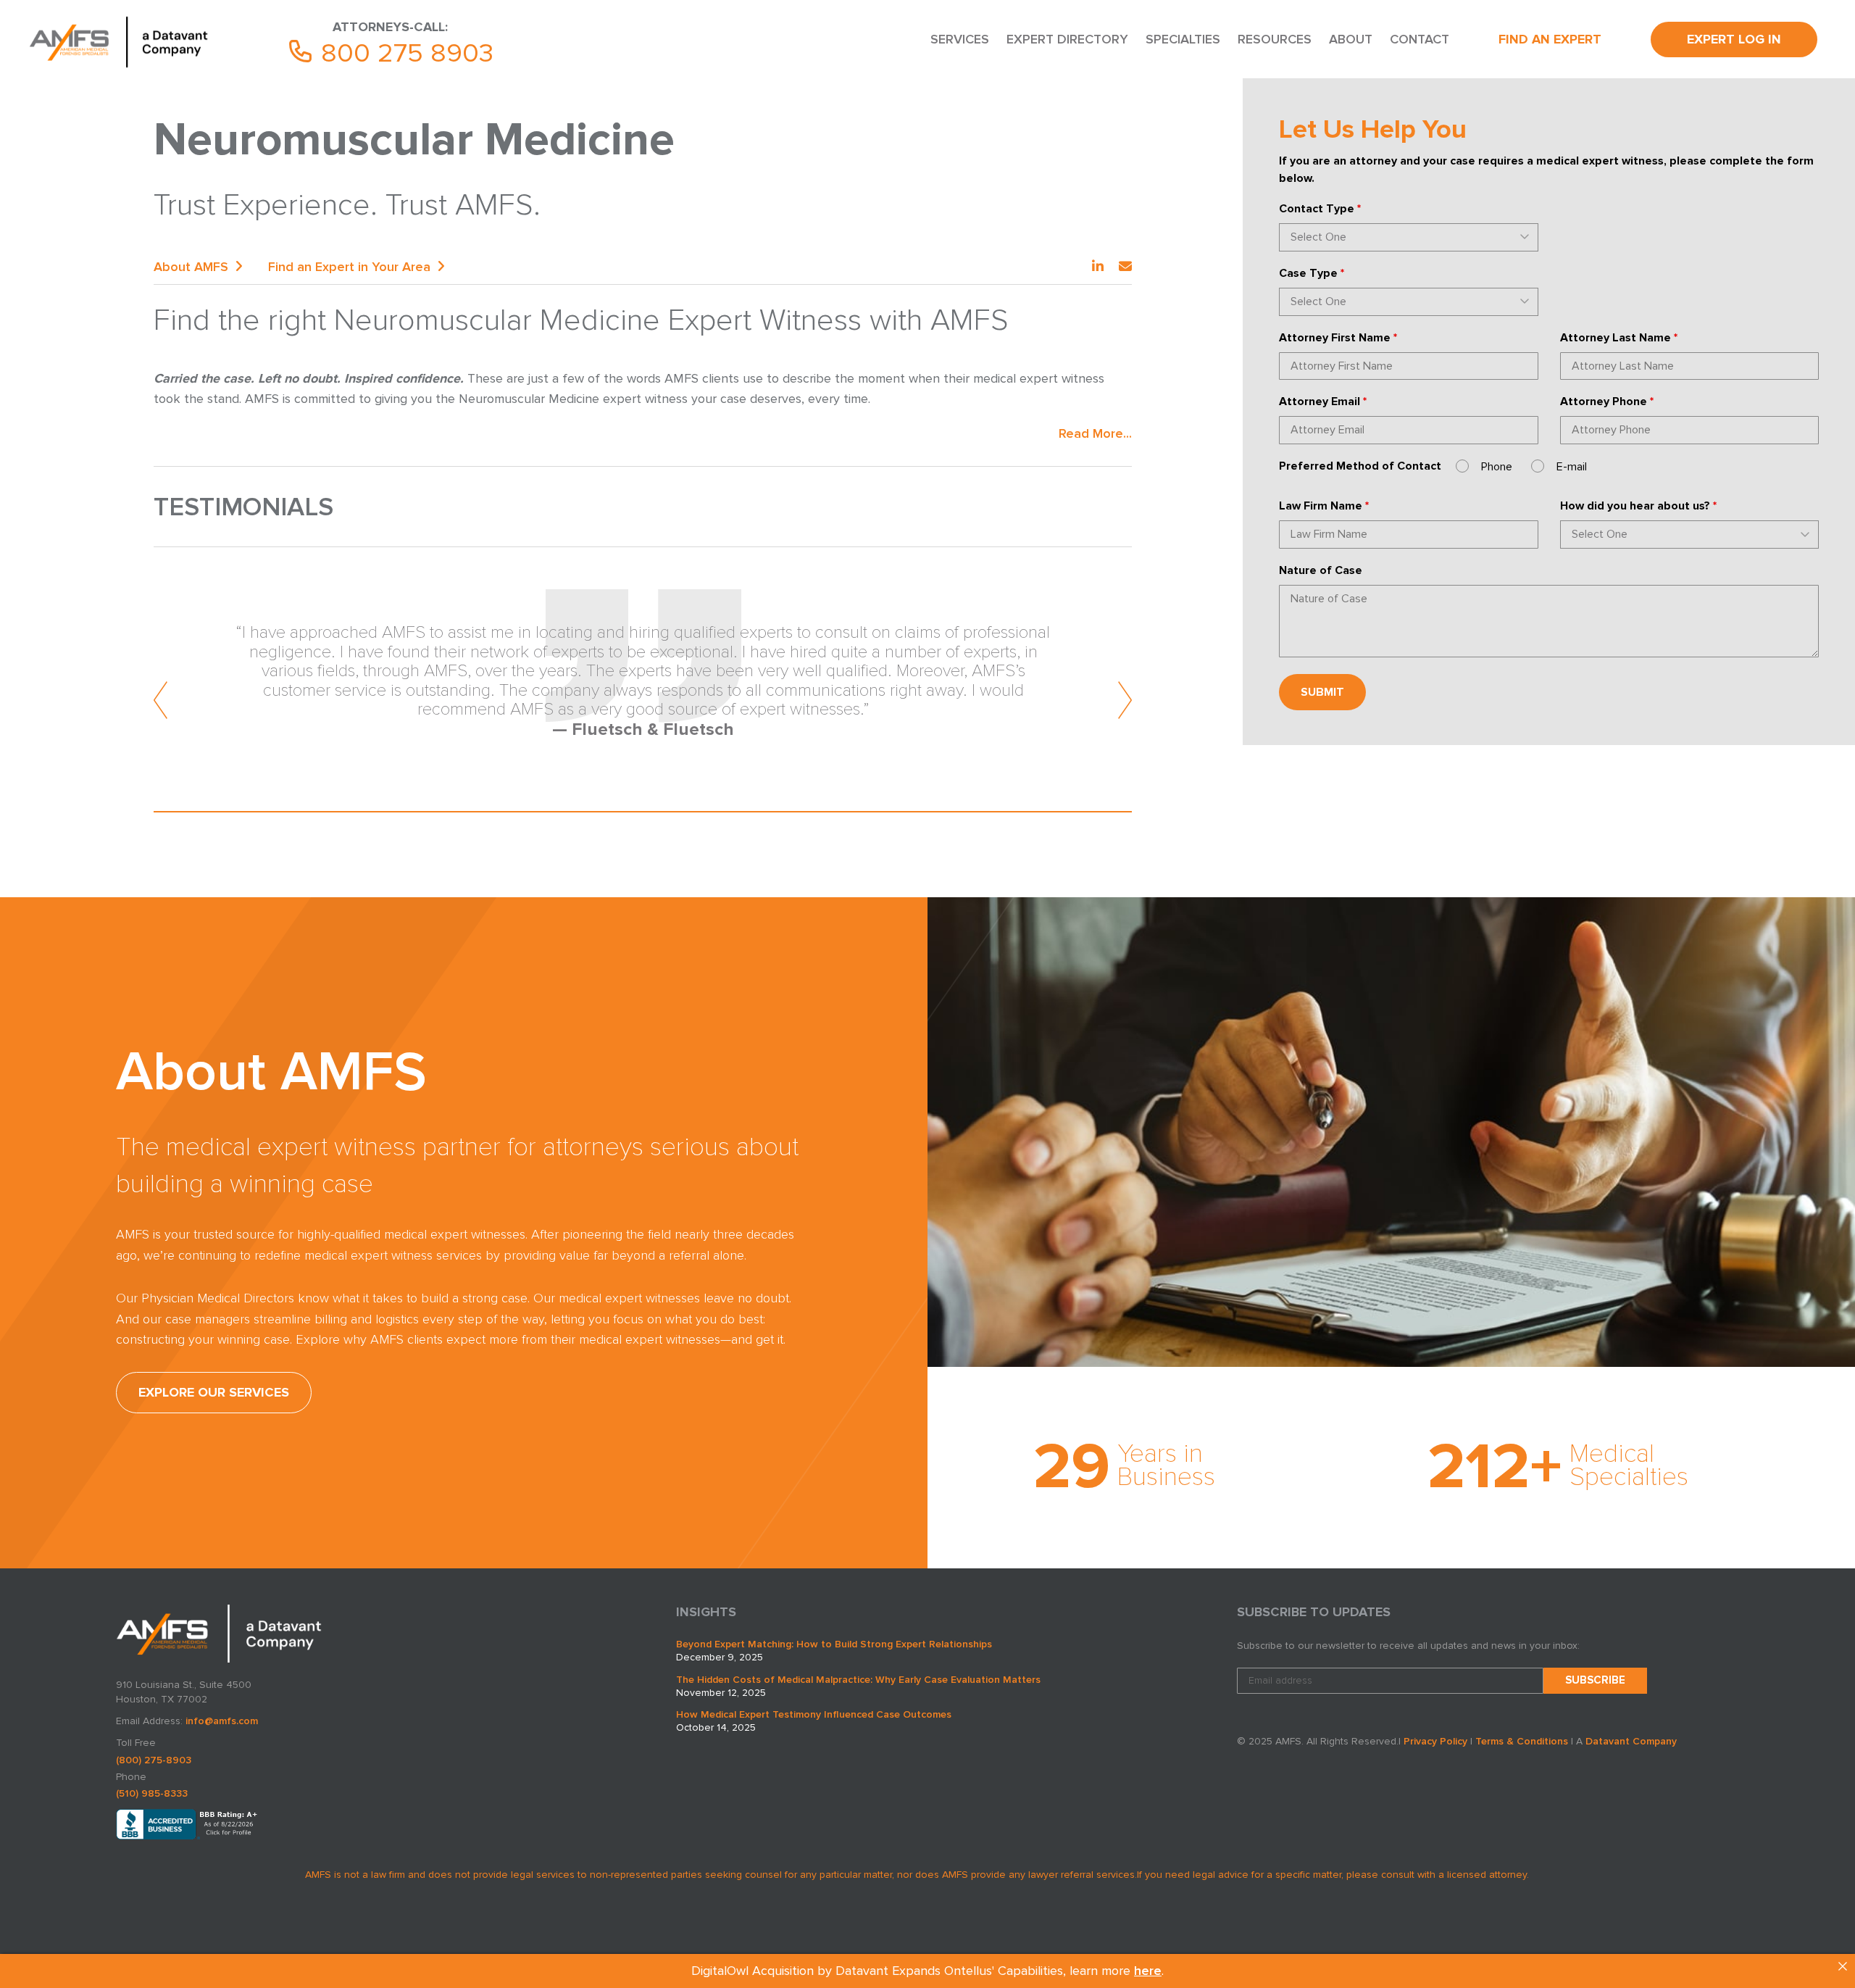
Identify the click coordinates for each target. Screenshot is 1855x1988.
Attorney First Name (1338, 338)
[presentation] (161, 700)
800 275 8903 (404, 53)
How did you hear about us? (1638, 506)
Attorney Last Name (1619, 338)
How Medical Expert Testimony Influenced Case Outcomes (814, 1714)
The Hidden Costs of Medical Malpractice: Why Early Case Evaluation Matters (858, 1680)
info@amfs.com (222, 1721)
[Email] (1125, 267)
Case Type (1312, 273)
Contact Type (1320, 209)
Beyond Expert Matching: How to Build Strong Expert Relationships (834, 1644)
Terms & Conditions (1522, 1741)
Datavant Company (1631, 1741)
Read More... (1095, 433)
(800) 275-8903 (154, 1760)
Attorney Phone (1607, 402)
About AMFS (191, 267)
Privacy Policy (1435, 1741)
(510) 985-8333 (152, 1793)
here (1148, 1971)
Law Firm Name (1324, 506)
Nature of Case (1321, 570)
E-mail (1572, 467)
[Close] (1843, 1966)
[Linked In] (1098, 267)
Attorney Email (1323, 402)
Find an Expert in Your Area (349, 267)
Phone (1497, 467)
